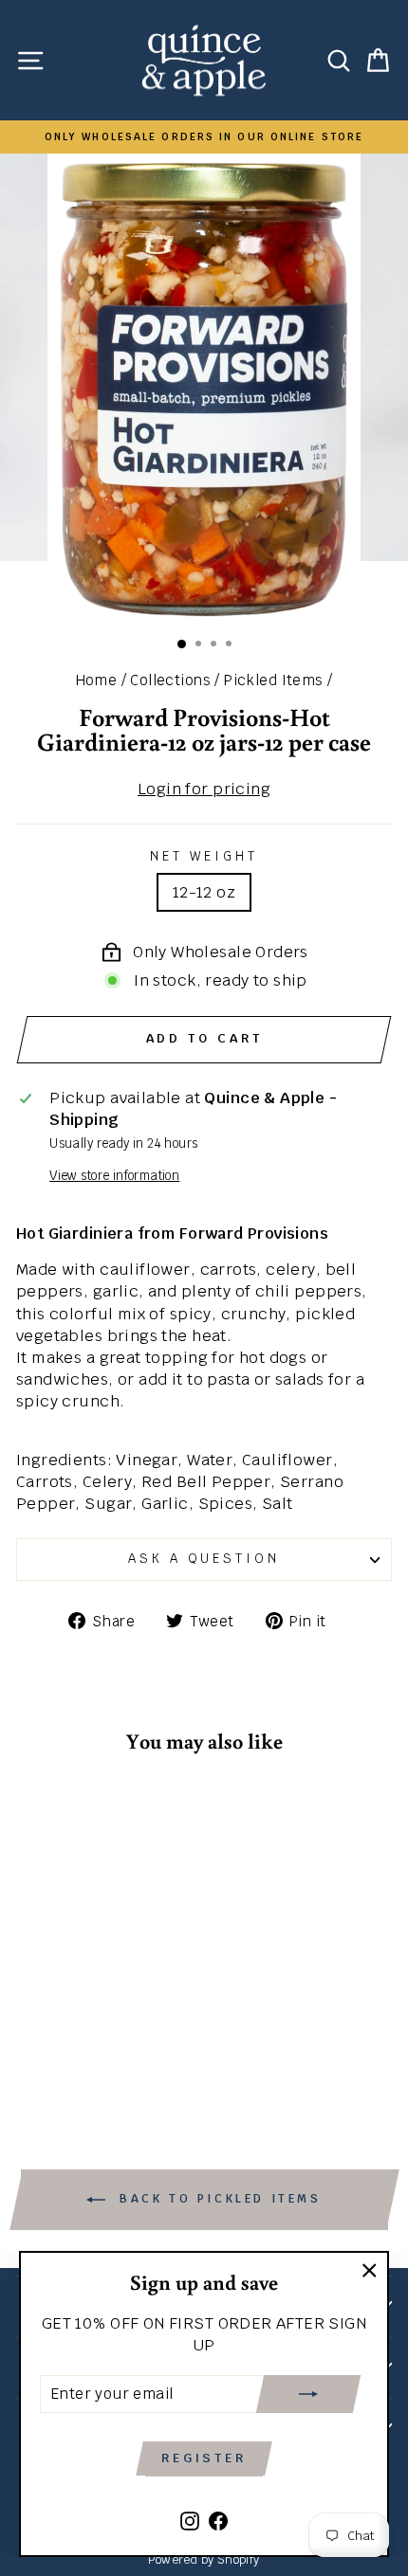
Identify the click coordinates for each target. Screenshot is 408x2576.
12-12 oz (204, 892)
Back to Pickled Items (217, 2200)
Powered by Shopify (204, 2559)
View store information (114, 1176)
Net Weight (204, 856)
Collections (170, 680)
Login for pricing (204, 789)
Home (97, 680)
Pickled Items (273, 680)
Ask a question (204, 1559)
